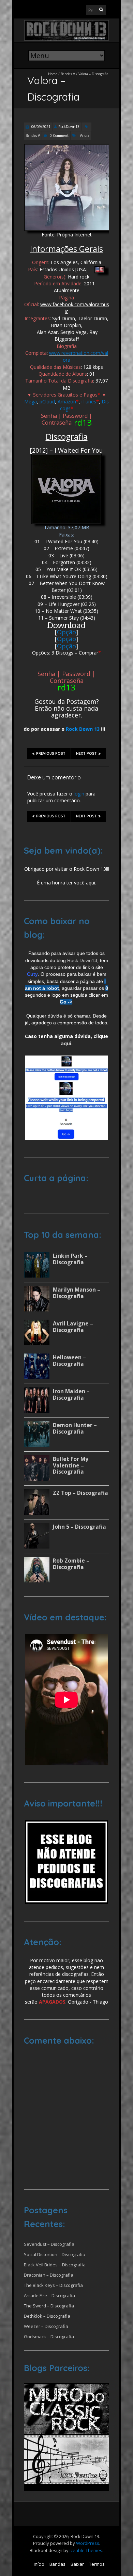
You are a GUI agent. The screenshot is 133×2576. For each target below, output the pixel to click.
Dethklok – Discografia (47, 2316)
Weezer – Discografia (46, 2326)
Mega (31, 402)
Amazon (67, 402)
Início (39, 2564)
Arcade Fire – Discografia (49, 2295)
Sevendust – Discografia (49, 2244)
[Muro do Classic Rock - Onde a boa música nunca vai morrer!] (66, 2386)
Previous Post (51, 754)
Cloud (49, 402)
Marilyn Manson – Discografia (77, 1293)
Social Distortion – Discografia (55, 2254)
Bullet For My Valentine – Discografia (71, 1465)
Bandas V (68, 74)
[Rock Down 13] (66, 23)
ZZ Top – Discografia (80, 1493)
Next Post (86, 754)
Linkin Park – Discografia (70, 1259)
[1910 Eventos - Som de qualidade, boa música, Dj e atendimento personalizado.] (66, 2437)
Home (53, 74)
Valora (85, 135)
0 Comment (59, 135)
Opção (66, 632)
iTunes (89, 402)
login (79, 794)
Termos (97, 2564)
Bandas (57, 2564)
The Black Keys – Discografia (53, 2285)
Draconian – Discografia (49, 2275)
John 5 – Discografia (79, 1527)
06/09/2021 (40, 127)
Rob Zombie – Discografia (71, 1564)
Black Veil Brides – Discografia (55, 2265)
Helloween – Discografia (69, 1361)
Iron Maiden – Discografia (71, 1394)
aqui (66, 1043)
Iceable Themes (86, 2550)
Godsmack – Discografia (49, 2336)
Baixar (77, 2564)
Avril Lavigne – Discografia (73, 1327)
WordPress (88, 2543)
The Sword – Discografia (49, 2306)
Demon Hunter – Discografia (75, 1428)
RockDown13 (69, 127)
